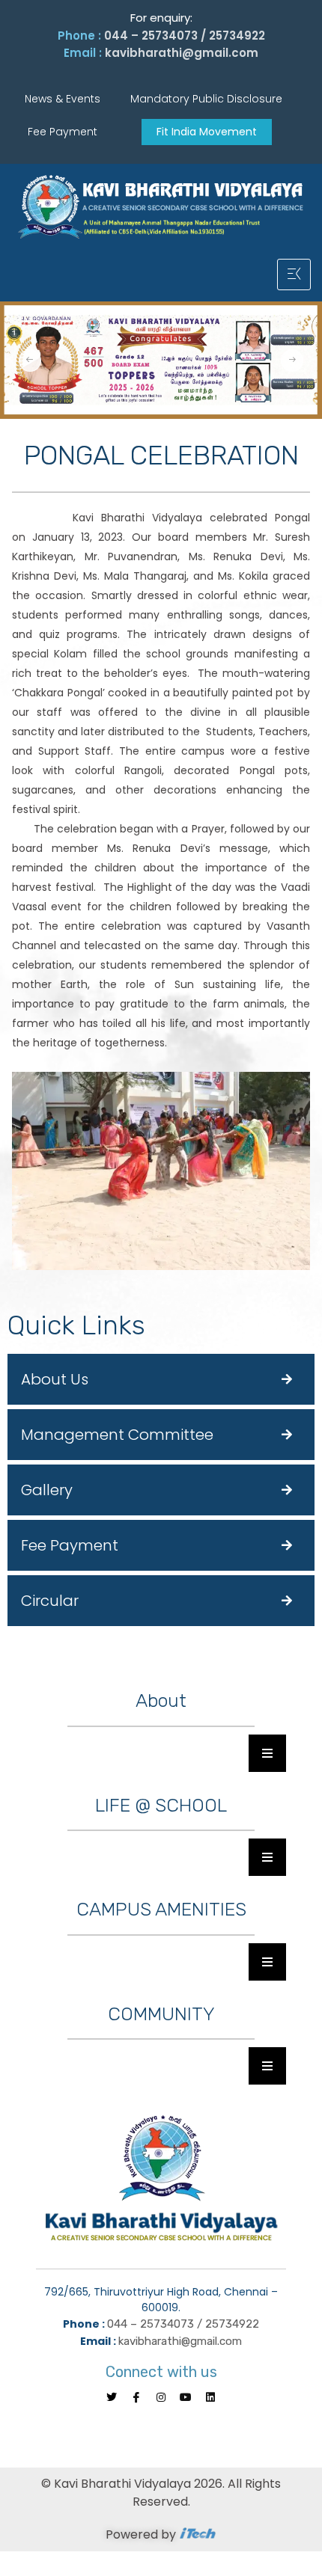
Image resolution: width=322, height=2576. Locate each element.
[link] (61, 537)
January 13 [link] (61, 537)
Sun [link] (184, 984)
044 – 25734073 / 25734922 (185, 36)
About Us (55, 1379)
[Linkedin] (210, 2397)
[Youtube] (186, 2397)
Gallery (47, 1490)
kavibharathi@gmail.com (182, 53)
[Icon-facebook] (136, 2397)
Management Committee (117, 1435)
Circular (50, 1601)
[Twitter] (112, 2397)
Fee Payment (70, 1545)
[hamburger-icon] (294, 275)
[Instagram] (161, 2397)
